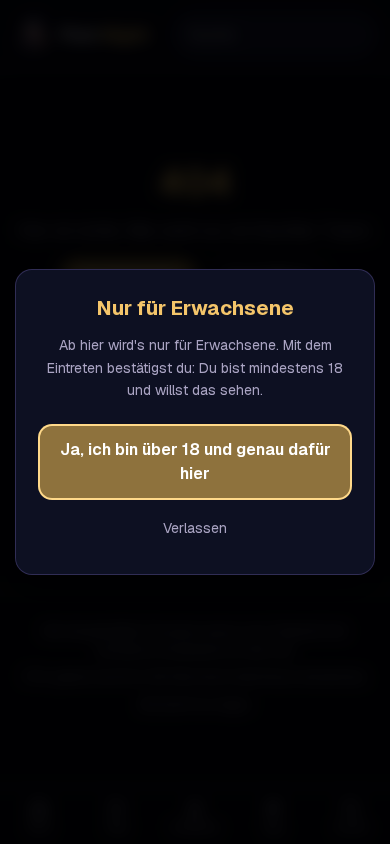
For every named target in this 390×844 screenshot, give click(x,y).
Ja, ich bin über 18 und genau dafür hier (195, 461)
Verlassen (195, 528)
